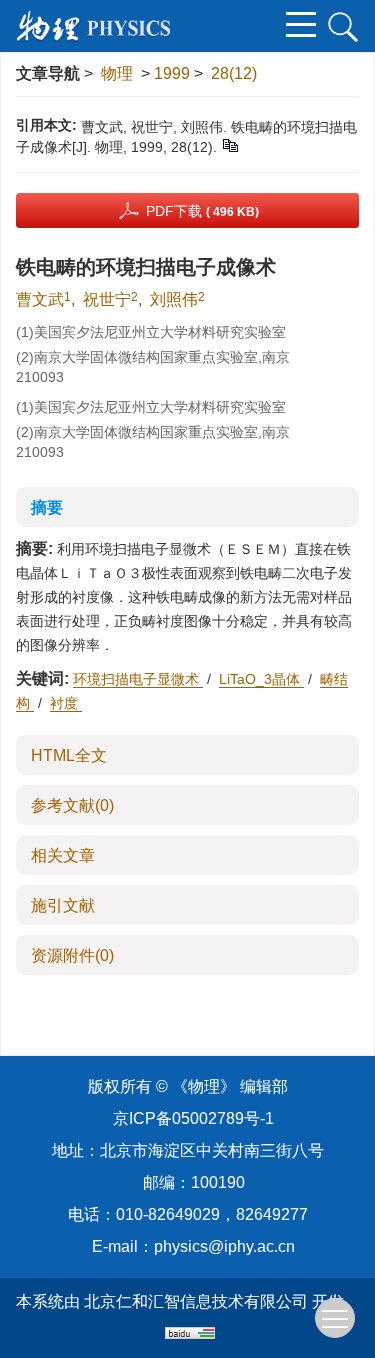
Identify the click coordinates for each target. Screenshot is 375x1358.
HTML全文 (69, 755)
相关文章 (63, 855)
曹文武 (40, 299)
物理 (117, 73)
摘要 (47, 507)
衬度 (66, 703)
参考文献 (72, 805)
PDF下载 (202, 211)
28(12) (234, 73)
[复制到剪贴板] (229, 145)
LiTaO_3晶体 (261, 679)
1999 (172, 73)
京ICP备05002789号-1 (193, 1118)
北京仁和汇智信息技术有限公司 (196, 1301)
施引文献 (63, 905)
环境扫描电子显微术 (138, 679)
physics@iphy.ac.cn (224, 1246)
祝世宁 (107, 299)
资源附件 (72, 955)
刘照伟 (174, 299)
